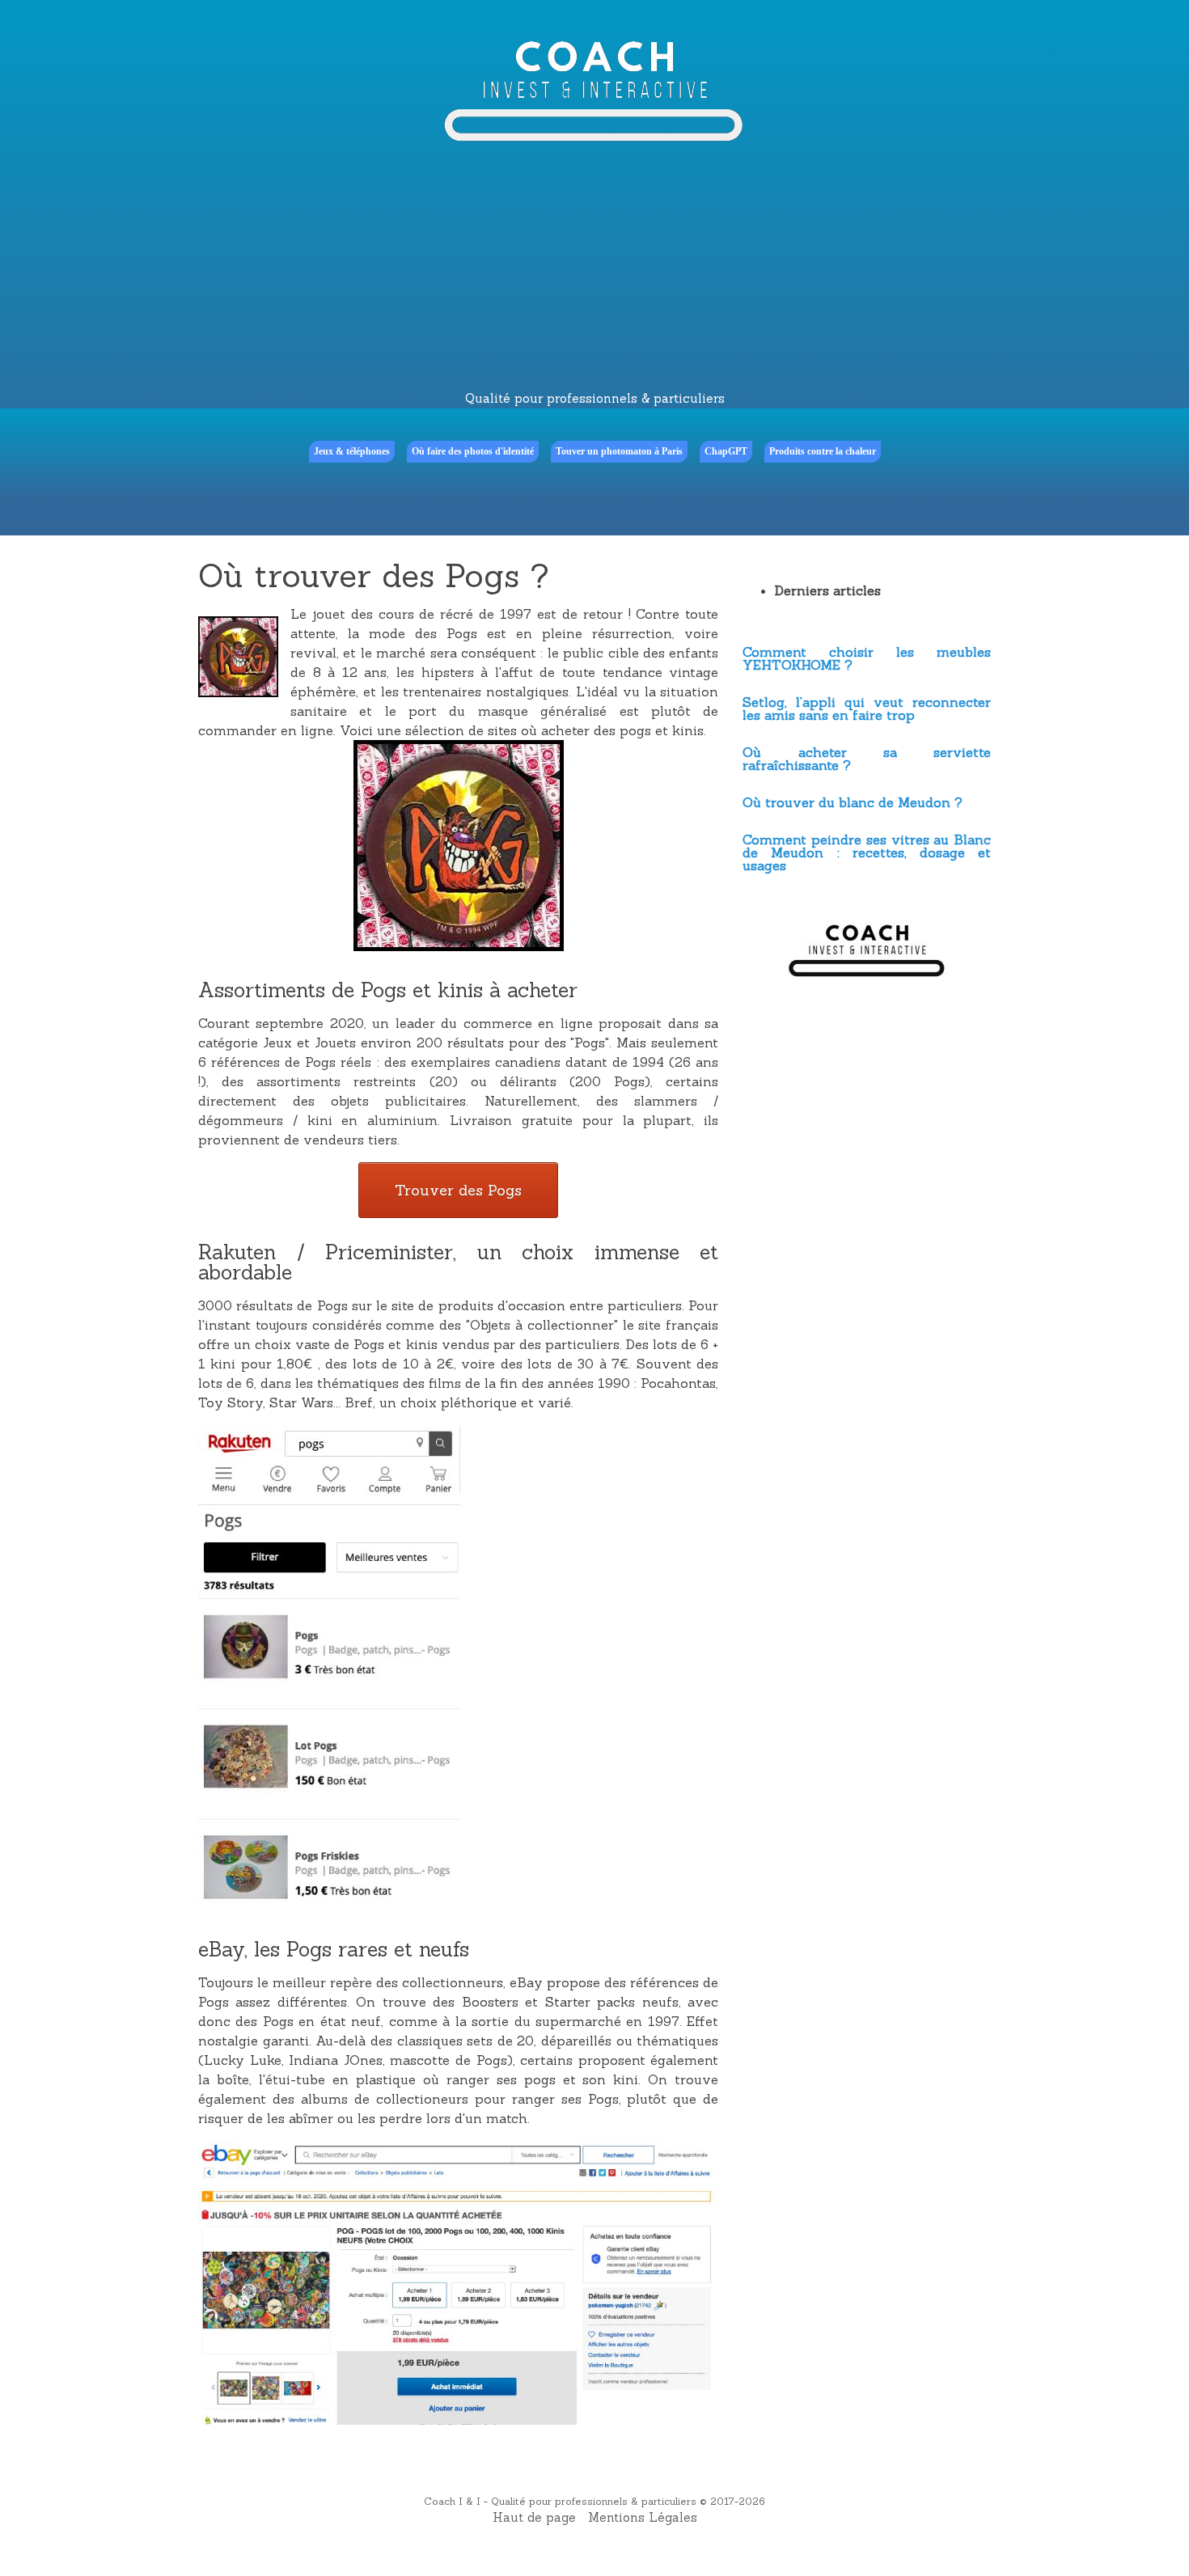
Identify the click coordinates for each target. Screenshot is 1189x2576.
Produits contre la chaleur (823, 451)
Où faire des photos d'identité (473, 451)
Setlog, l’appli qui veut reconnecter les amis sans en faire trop (867, 709)
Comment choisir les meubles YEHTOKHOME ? (867, 658)
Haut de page (534, 2517)
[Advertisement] (594, 269)
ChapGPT (726, 451)
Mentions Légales (643, 2517)
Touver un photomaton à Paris (619, 451)
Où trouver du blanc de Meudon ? (853, 802)
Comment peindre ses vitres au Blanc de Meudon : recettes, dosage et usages (867, 852)
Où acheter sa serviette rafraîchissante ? (867, 759)
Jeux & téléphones (352, 451)
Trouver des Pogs (458, 1190)
